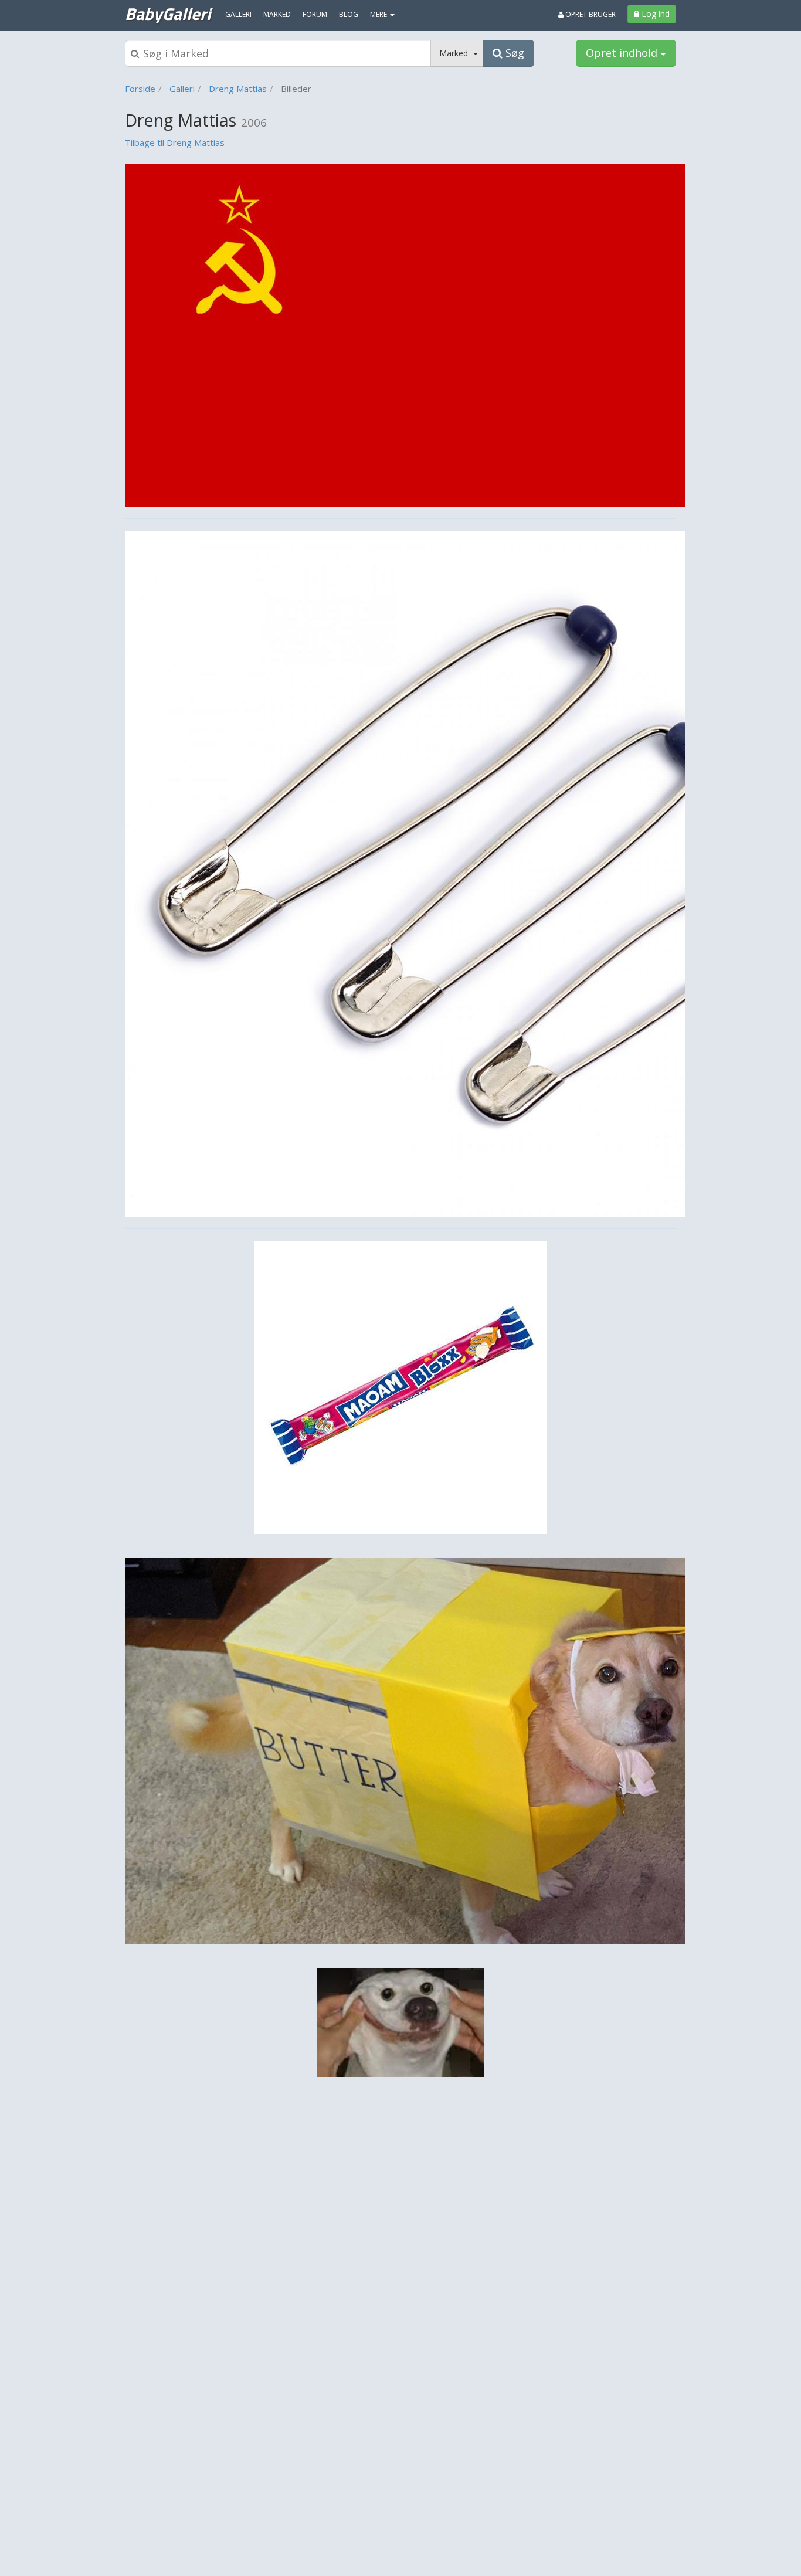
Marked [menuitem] (277, 14)
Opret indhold (623, 53)
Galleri (182, 89)
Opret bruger (590, 14)
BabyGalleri (168, 13)
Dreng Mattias (238, 89)
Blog (349, 14)
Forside (140, 89)
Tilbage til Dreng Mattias (175, 142)
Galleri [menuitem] (238, 14)
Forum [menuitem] (315, 14)
